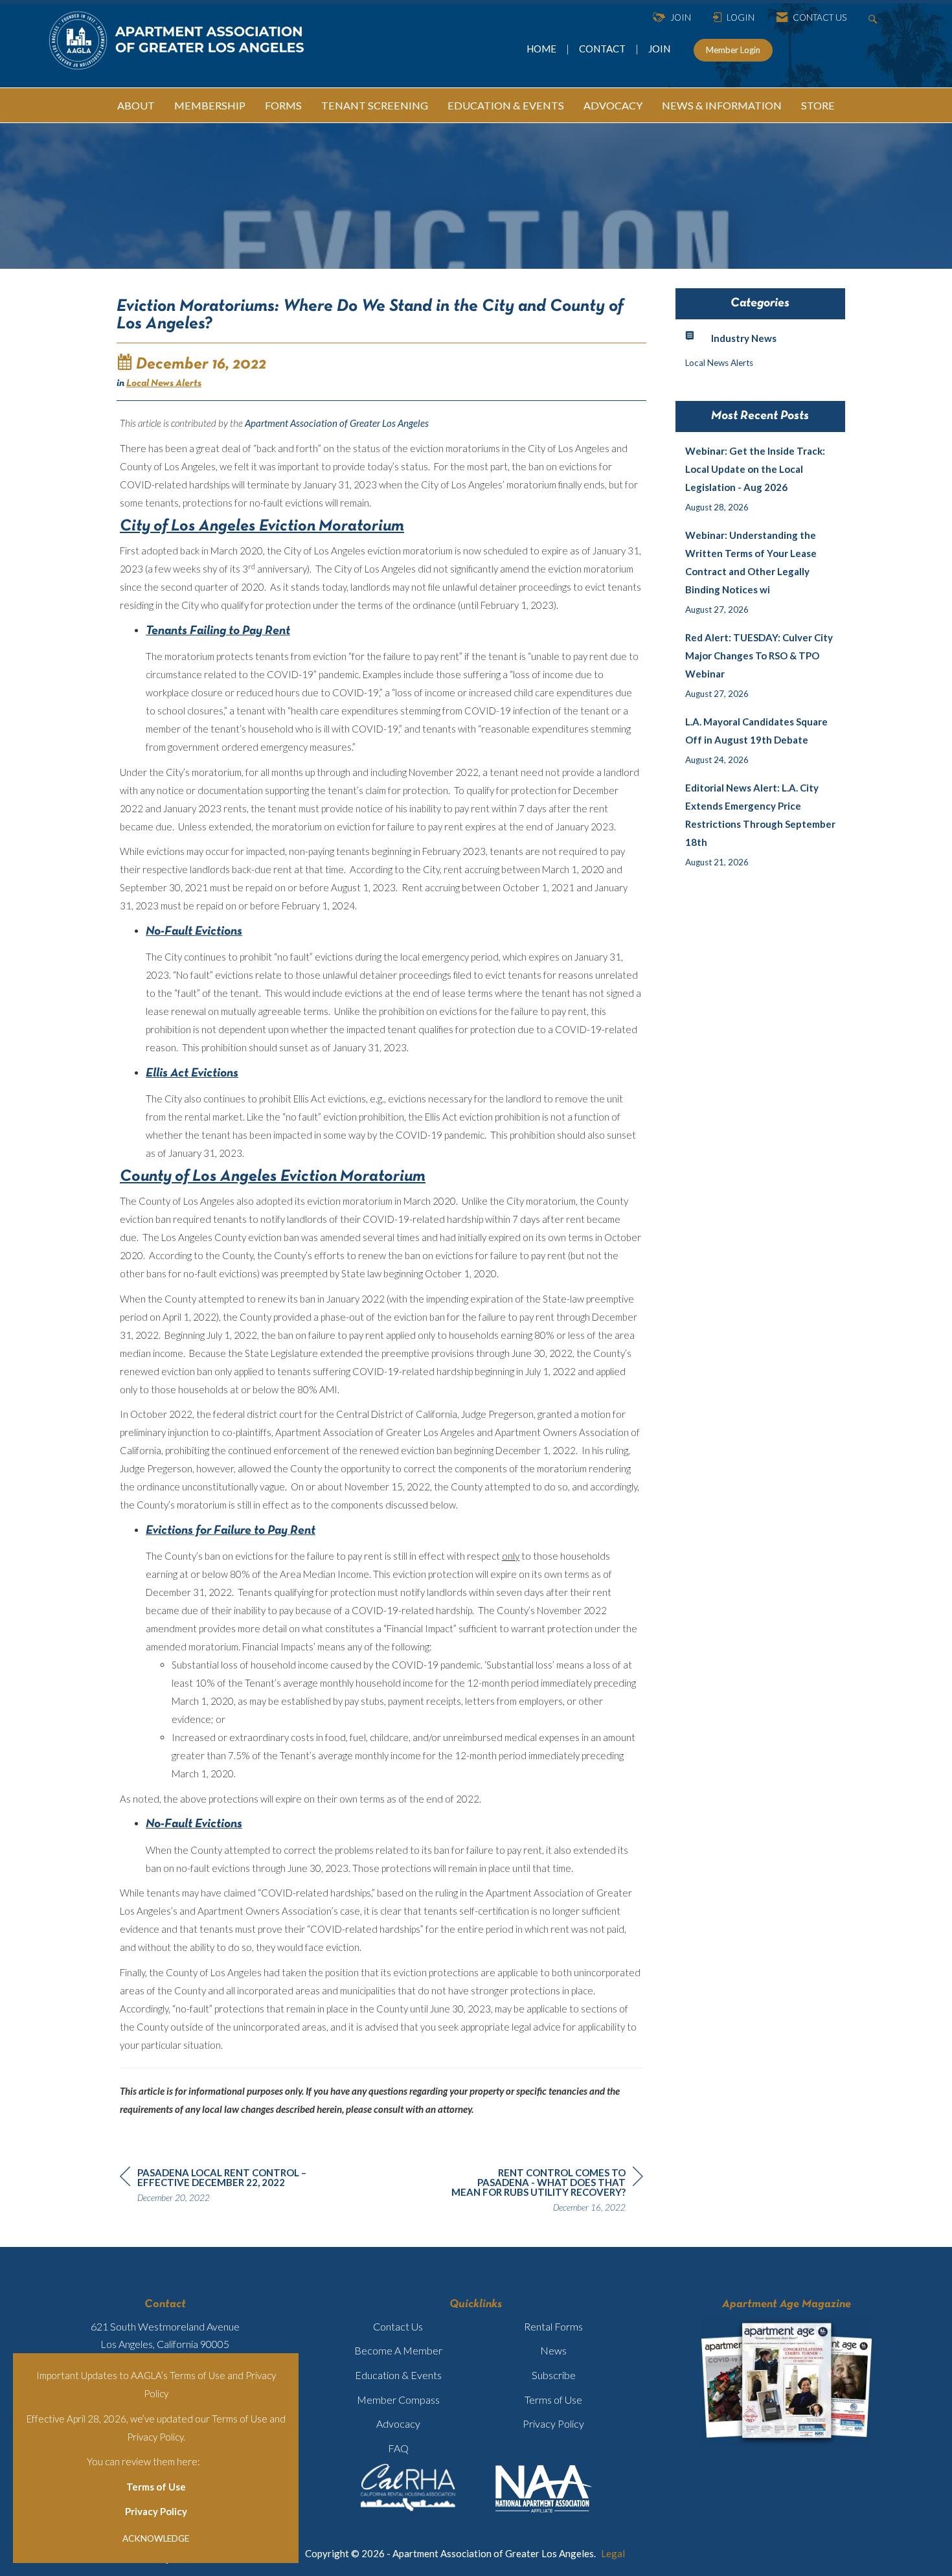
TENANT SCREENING (375, 105)
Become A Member (398, 2350)
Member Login (733, 50)
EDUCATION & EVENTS (506, 105)
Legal (613, 2553)
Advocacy (398, 2423)
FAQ (398, 2448)
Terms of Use (156, 2487)
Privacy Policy (156, 2511)
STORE (818, 105)
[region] (546, 2192)
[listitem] (761, 479)
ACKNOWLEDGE (156, 2538)
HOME (542, 49)
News (553, 2350)
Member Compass (398, 2399)
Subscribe (554, 2375)
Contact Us (398, 2326)
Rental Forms (553, 2326)
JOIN (659, 49)
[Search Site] (875, 18)
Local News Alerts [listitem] (719, 363)
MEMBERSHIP (210, 105)
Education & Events (398, 2375)
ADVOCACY (613, 105)
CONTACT (604, 49)
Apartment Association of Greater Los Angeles (337, 423)
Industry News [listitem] (744, 338)
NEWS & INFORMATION (722, 105)
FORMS (283, 105)
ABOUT (136, 105)
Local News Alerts (164, 383)
